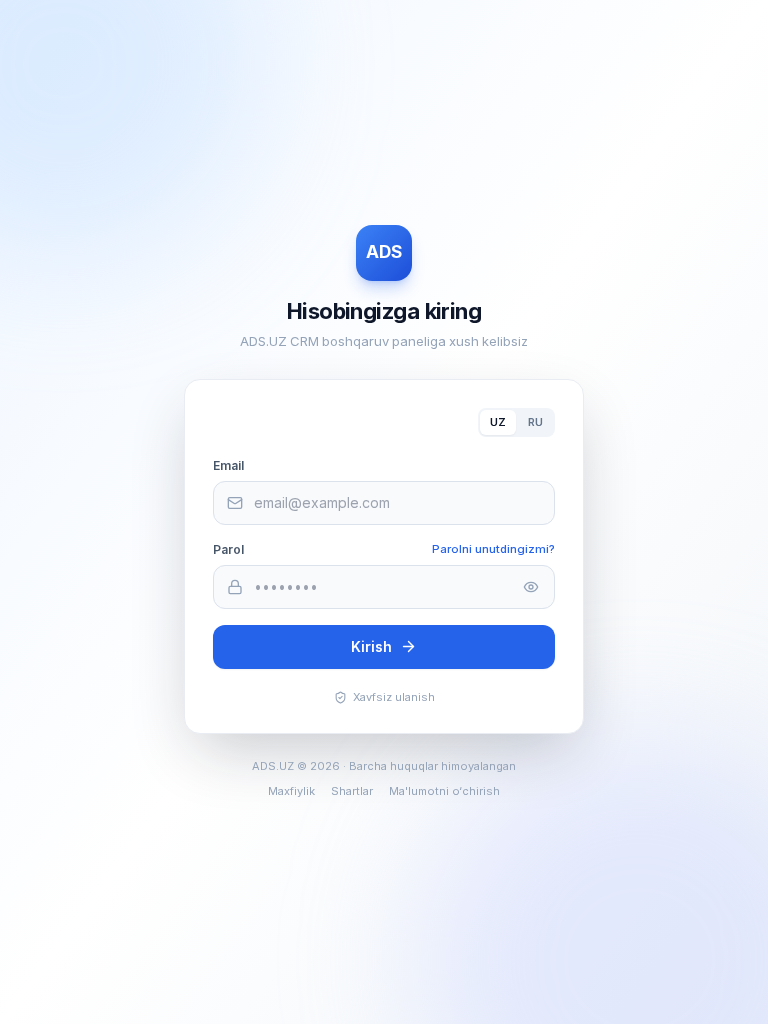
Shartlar (352, 791)
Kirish (371, 646)
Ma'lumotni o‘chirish (444, 791)
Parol (228, 549)
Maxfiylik (291, 791)
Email (228, 465)
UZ (498, 422)
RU (535, 422)
